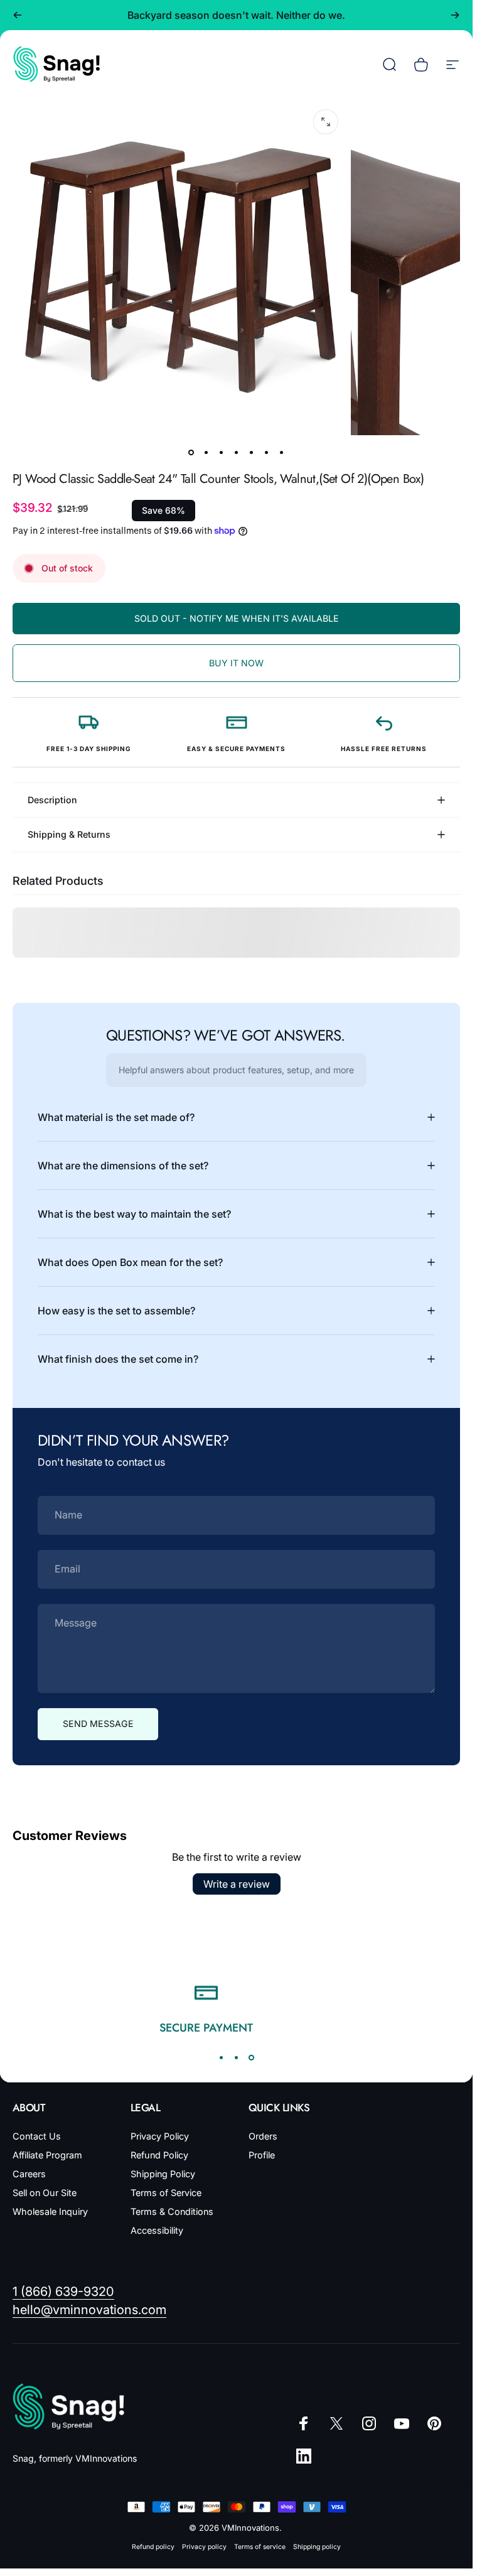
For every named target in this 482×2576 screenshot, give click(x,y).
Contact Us (37, 2136)
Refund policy (153, 2547)
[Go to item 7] (282, 453)
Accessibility (157, 2230)
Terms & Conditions (172, 2211)
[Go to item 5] (252, 453)
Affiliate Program (47, 2155)
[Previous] (18, 15)
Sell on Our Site (45, 2193)
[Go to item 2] (206, 453)
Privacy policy (204, 2547)
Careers (29, 2174)
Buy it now (236, 663)
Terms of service (260, 2547)
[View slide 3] (252, 2057)
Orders (263, 2136)
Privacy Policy (160, 2136)
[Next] (455, 15)
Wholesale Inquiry (50, 2211)
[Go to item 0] (191, 453)
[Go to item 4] (237, 453)
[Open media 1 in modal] (326, 122)
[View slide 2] (237, 2057)
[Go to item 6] (267, 453)
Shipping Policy (163, 2174)
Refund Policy (159, 2155)
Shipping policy (317, 2547)
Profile (262, 2155)
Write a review (237, 1884)
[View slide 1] (222, 2057)
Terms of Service (166, 2193)
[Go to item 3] (222, 453)
